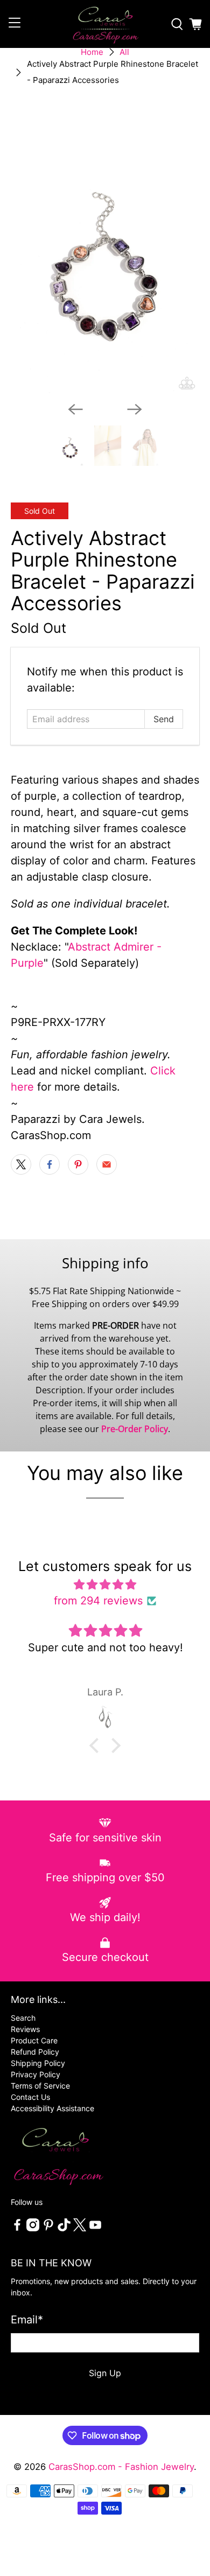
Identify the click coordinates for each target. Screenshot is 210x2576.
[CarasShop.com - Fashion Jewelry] (105, 24)
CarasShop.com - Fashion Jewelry (121, 2467)
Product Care (34, 2040)
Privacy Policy (36, 2074)
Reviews (25, 2029)
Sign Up (105, 2373)
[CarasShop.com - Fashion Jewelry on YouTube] (95, 2228)
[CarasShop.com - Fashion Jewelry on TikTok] (64, 2228)
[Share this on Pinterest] (78, 1164)
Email (27, 2320)
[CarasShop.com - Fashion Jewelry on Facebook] (17, 2228)
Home (92, 52)
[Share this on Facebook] (50, 1164)
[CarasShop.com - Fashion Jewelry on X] (80, 2228)
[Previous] (75, 409)
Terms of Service (40, 2086)
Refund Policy (35, 2052)
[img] (105, 1584)
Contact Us (30, 2097)
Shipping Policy (38, 2063)
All (124, 52)
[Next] (135, 409)
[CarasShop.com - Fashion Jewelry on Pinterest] (48, 2228)
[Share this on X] (21, 1164)
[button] (97, 1746)
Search (23, 2018)
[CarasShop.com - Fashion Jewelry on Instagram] (33, 2228)
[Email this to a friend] (107, 1164)
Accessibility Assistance (52, 2108)
